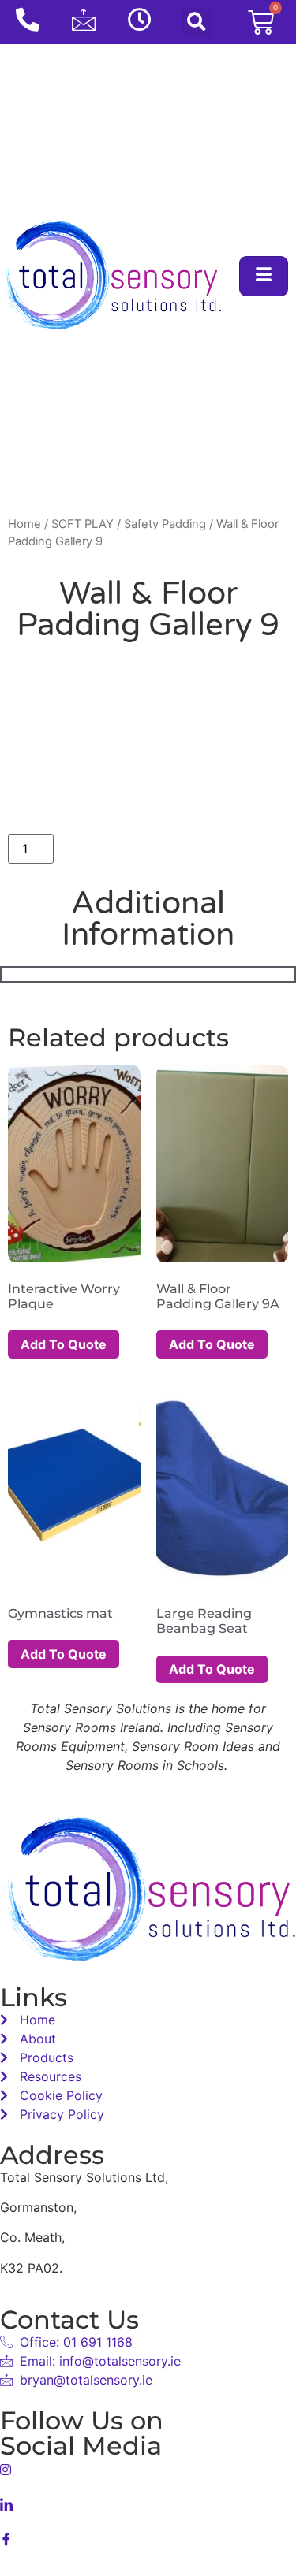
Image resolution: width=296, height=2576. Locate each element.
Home (24, 524)
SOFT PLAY (82, 524)
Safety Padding (165, 524)
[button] (197, 22)
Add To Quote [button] (64, 1344)
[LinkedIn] (148, 2503)
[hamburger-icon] (264, 276)
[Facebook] (148, 2537)
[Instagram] (148, 2468)
